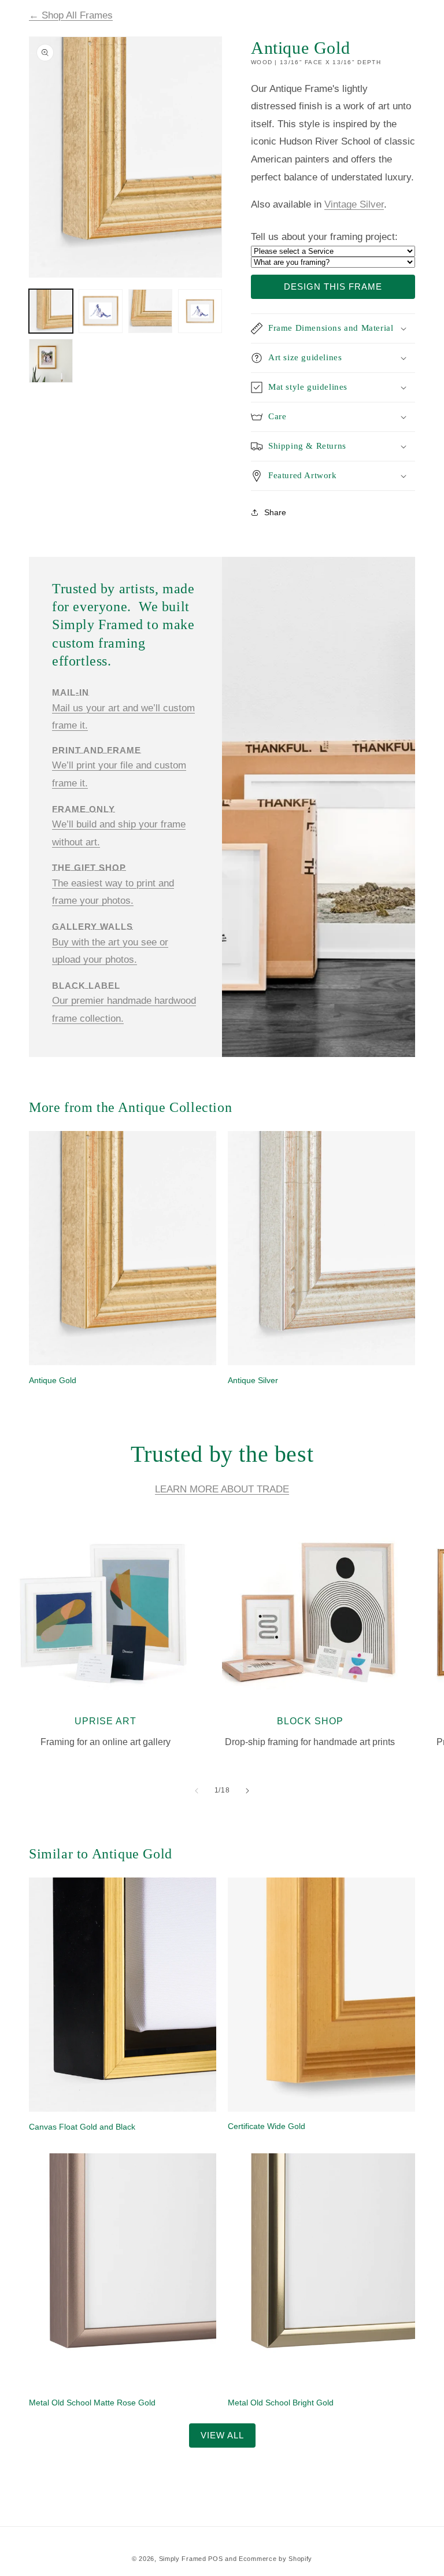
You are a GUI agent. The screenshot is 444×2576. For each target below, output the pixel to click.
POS (215, 2559)
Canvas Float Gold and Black (82, 2127)
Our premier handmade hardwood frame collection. (124, 1002)
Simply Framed (183, 2559)
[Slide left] (197, 1791)
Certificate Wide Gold (267, 2126)
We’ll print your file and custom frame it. (119, 767)
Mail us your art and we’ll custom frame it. (123, 709)
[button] (333, 328)
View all (222, 2435)
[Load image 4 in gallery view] (200, 311)
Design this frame (333, 287)
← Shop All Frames (71, 15)
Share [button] (275, 512)
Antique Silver (253, 1380)
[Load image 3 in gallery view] (150, 311)
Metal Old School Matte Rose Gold (92, 2403)
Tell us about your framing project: (324, 237)
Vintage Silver (354, 204)
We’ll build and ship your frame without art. (119, 826)
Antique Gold (53, 1380)
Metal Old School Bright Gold (281, 2403)
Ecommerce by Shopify (275, 2559)
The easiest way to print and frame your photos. (113, 885)
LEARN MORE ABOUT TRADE (222, 1489)
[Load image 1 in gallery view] (51, 311)
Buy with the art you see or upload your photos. (110, 943)
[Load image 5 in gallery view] (51, 361)
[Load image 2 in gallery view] (101, 311)
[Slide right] (247, 1791)
